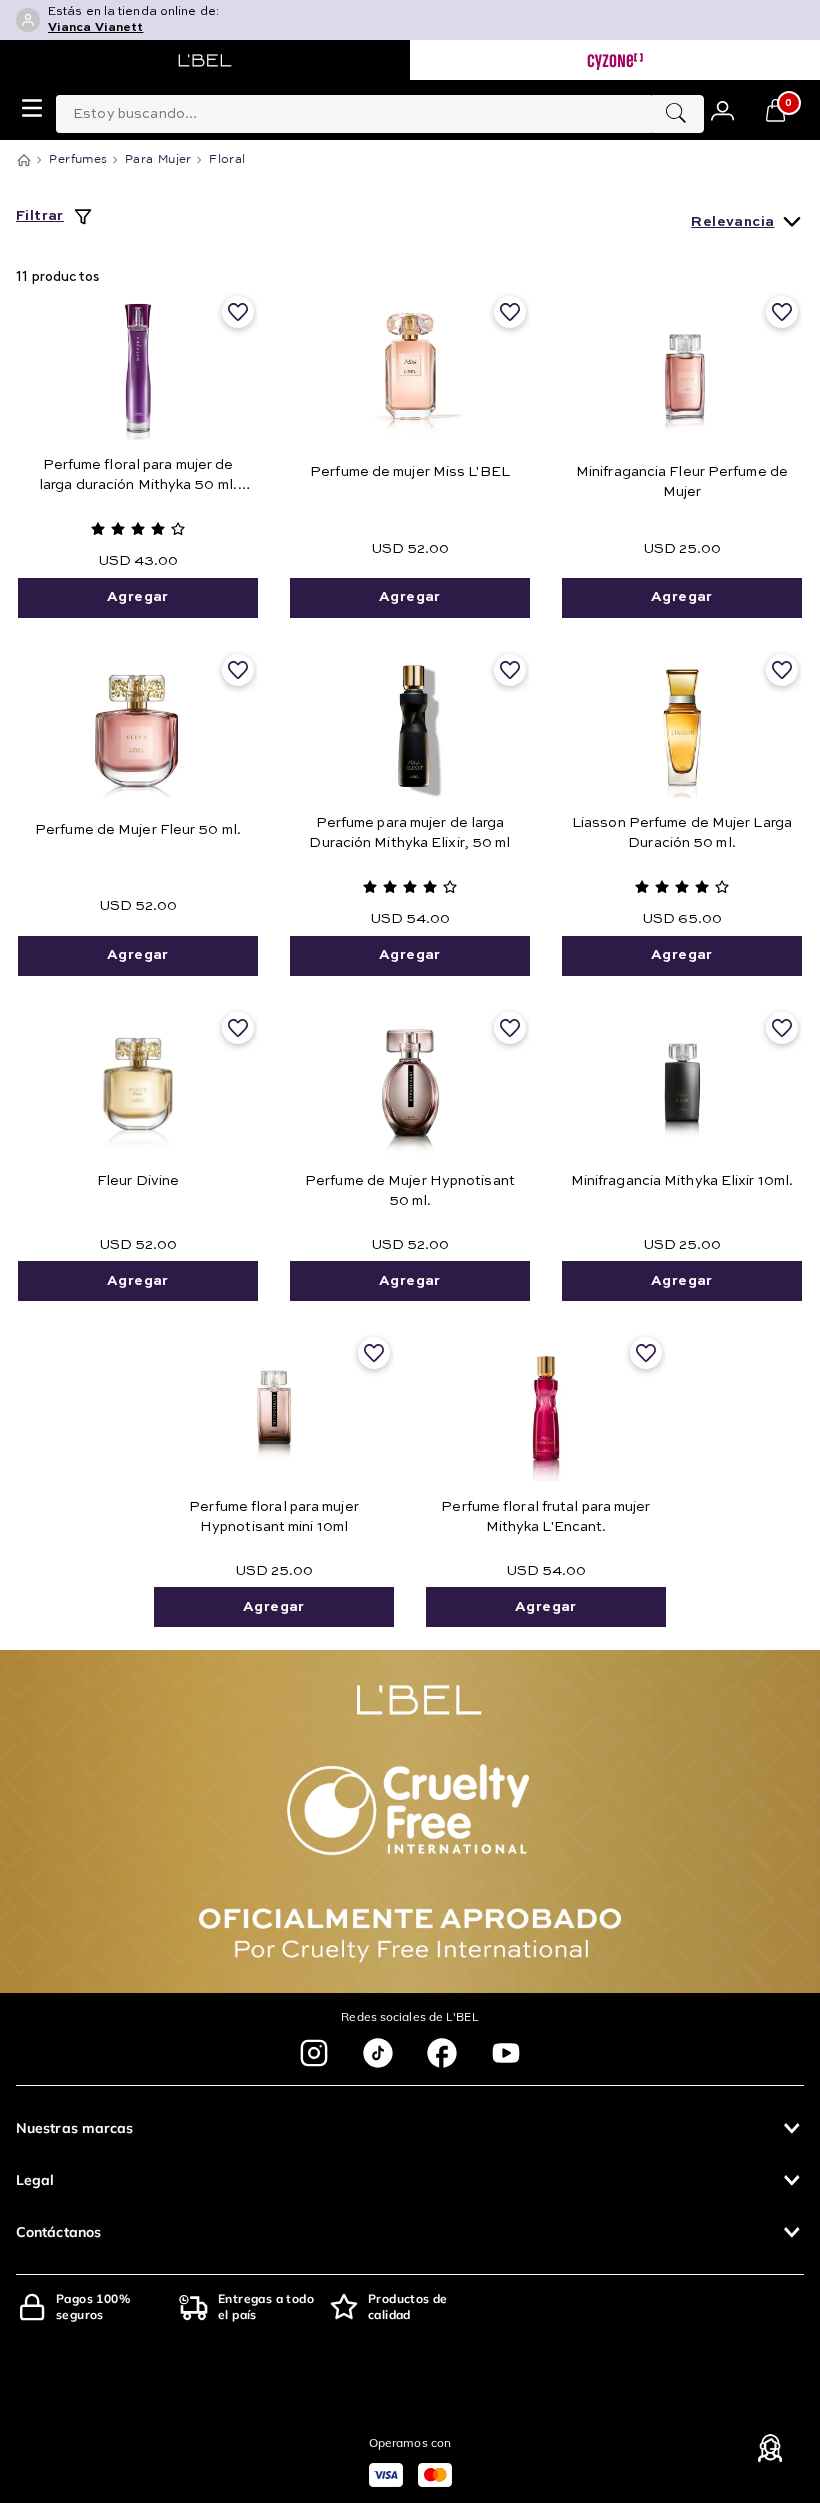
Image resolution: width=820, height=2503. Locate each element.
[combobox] (380, 110)
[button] (410, 2128)
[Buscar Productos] (676, 114)
